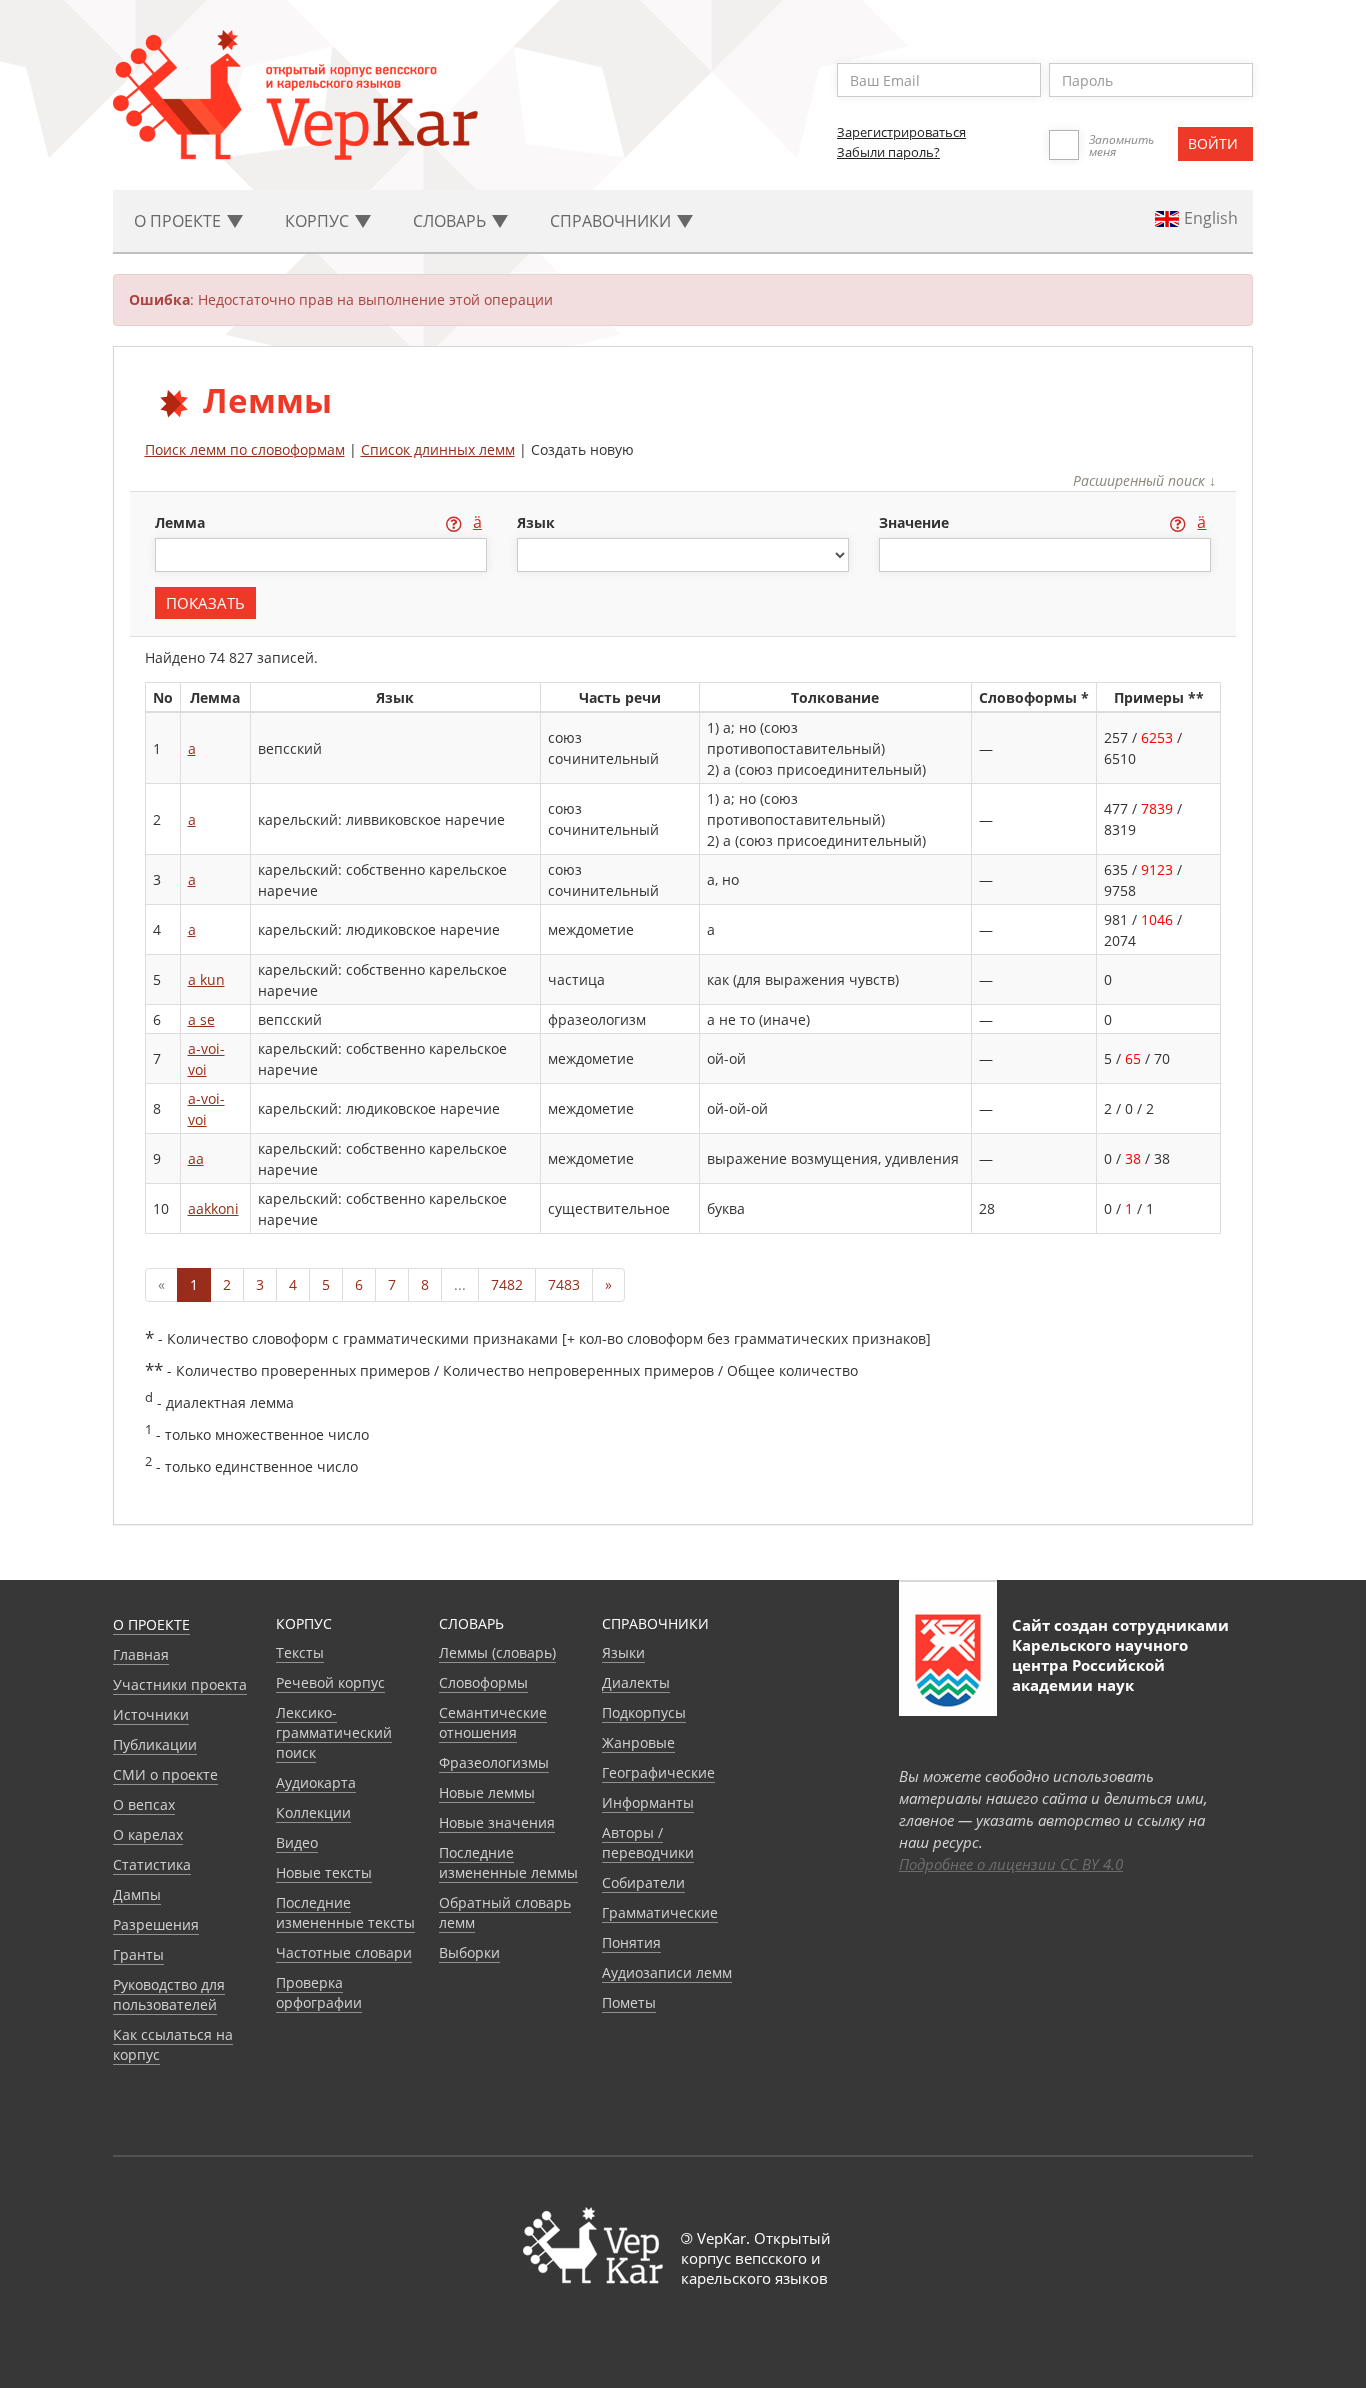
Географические (658, 1772)
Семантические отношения (493, 1722)
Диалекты (636, 1682)
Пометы (629, 2002)
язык (536, 522)
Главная (141, 1654)
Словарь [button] (451, 221)
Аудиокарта (316, 1782)
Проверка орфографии (319, 1992)
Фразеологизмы (494, 1762)
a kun (206, 979)
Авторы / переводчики (648, 1842)
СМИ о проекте (165, 1774)
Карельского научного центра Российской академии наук (1100, 1665)
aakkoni (213, 1208)
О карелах (148, 1834)
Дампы (137, 1894)
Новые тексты (324, 1872)
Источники (151, 1714)
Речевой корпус (330, 1682)
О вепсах (144, 1804)
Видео (297, 1842)
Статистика (152, 1864)
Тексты (300, 1652)
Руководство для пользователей (169, 1994)
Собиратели (643, 1882)
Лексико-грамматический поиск (334, 1732)
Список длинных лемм (438, 449)
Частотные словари (344, 1952)
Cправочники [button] (612, 221)
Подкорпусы (644, 1712)
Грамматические (660, 1912)
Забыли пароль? (888, 152)
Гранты (138, 1954)
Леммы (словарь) (497, 1652)
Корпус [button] (319, 221)
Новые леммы (487, 1792)
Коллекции (313, 1812)
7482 (507, 1284)
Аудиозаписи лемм (667, 1972)
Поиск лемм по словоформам (245, 449)
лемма (182, 522)
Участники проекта (180, 1684)
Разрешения (156, 1924)
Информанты (648, 1802)
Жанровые (638, 1742)
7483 (564, 1284)
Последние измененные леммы (508, 1862)
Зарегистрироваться (901, 132)
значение (916, 522)
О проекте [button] (179, 221)
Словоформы (483, 1682)
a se (201, 1019)
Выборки (469, 1952)
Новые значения (497, 1822)
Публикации (155, 1744)
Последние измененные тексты (345, 1912)
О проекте (151, 1624)
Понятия (631, 1942)
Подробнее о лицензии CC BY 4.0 (1011, 1864)
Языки (623, 1652)
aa (196, 1158)
